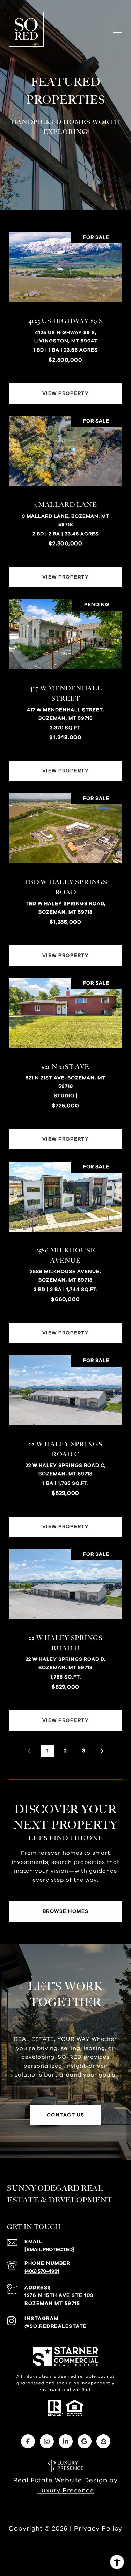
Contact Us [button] (66, 2115)
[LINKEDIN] (66, 2441)
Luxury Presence (66, 2491)
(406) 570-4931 (42, 2271)
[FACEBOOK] (28, 2441)
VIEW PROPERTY (66, 393)
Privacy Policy (98, 2529)
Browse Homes (66, 1911)
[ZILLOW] (103, 2441)
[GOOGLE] (85, 2441)
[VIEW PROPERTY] (66, 387)
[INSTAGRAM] (47, 2441)
